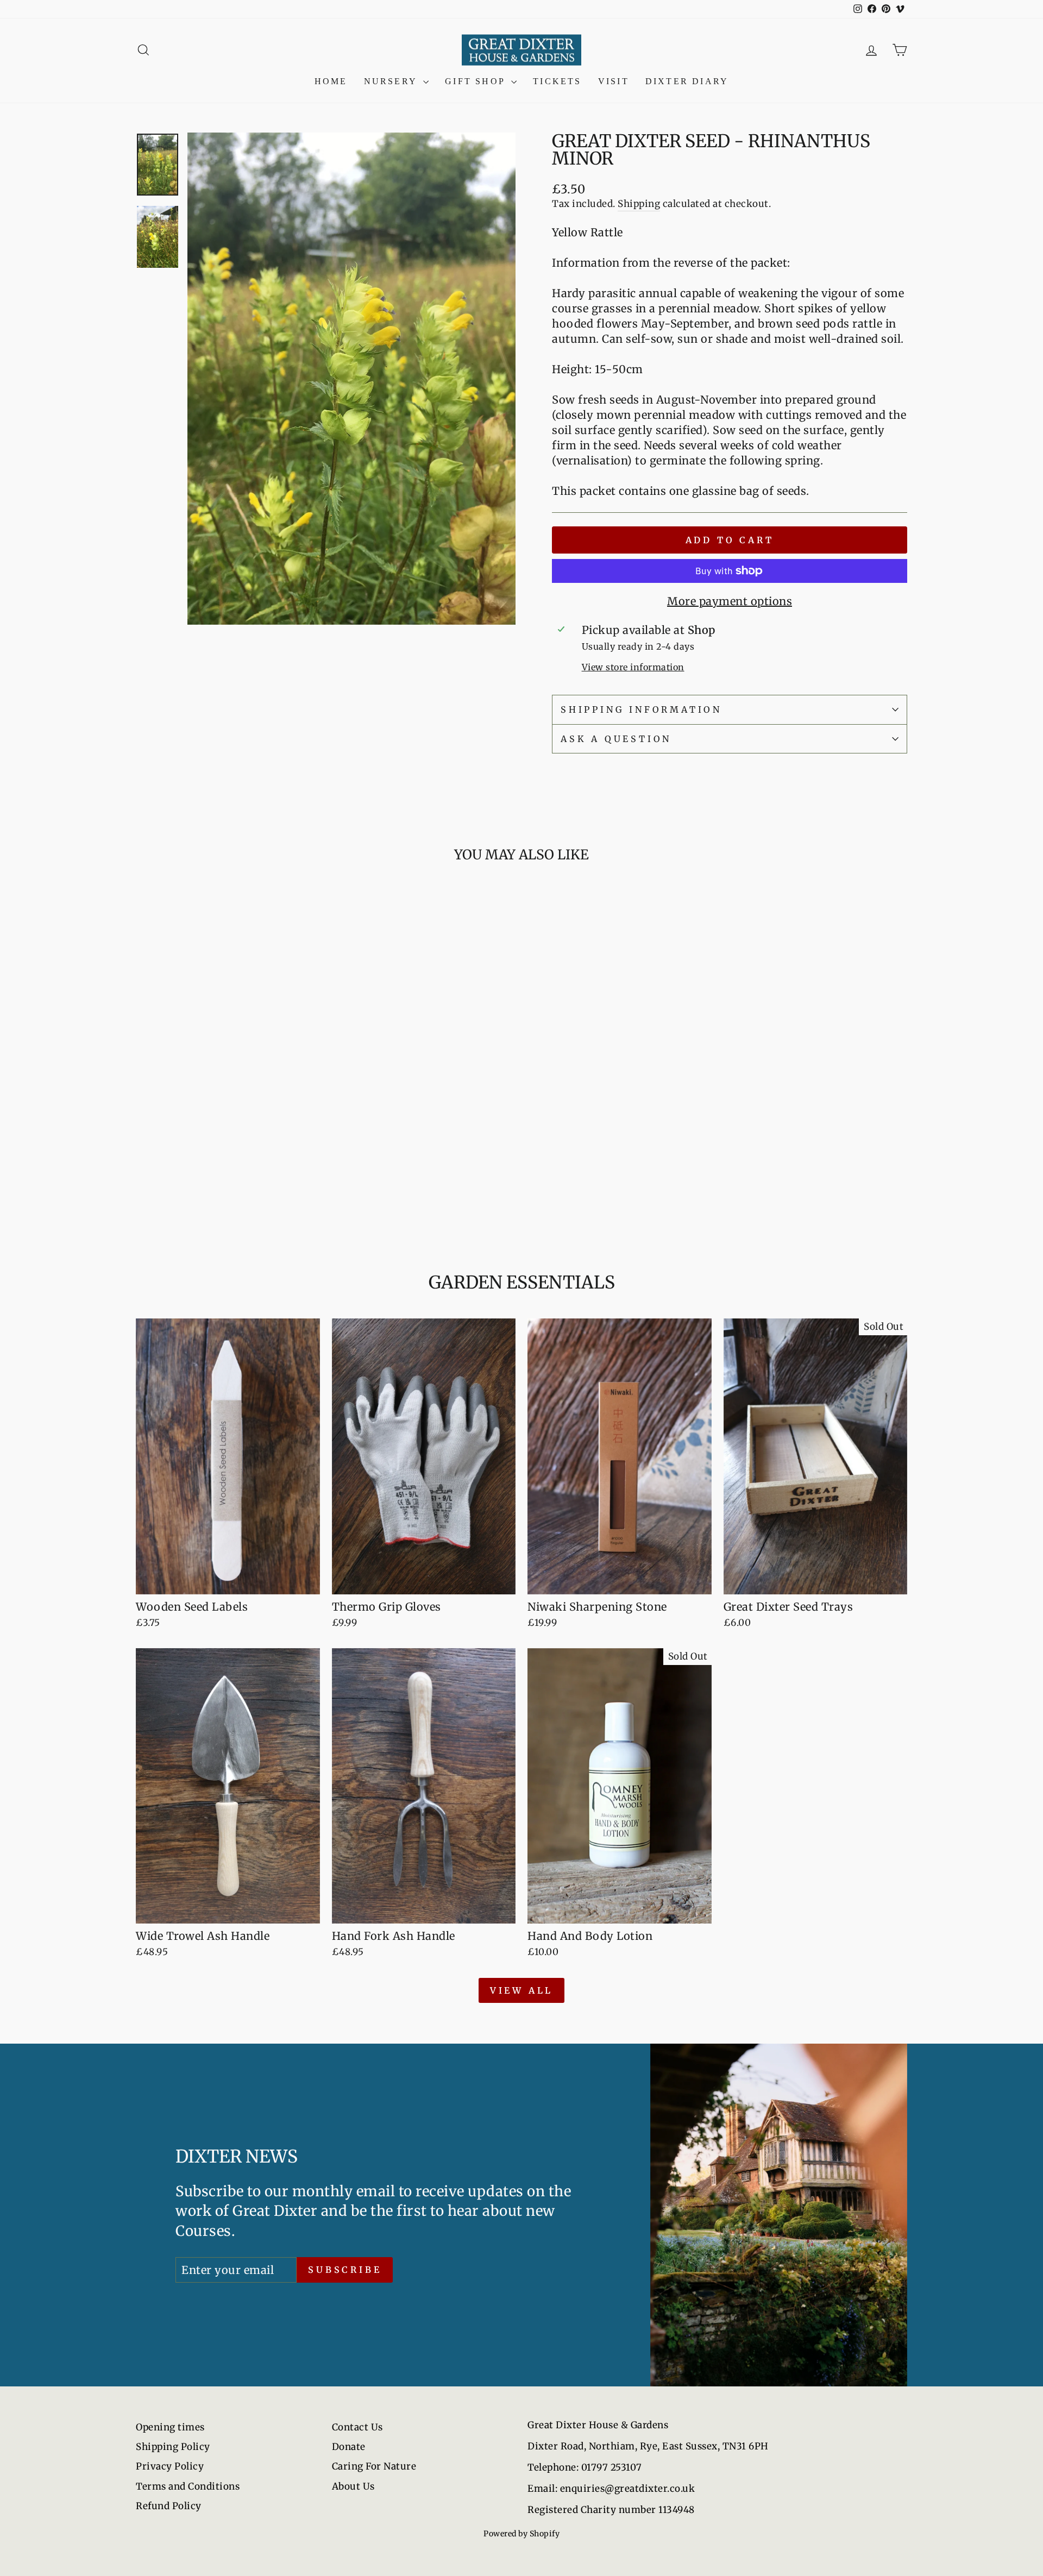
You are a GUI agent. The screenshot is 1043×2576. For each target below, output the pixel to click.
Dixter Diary (687, 81)
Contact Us (357, 2427)
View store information (633, 667)
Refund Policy (169, 2506)
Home (331, 81)
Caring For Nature (374, 2466)
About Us (353, 2486)
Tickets (557, 81)
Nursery (392, 81)
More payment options (730, 601)
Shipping (639, 204)
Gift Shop (477, 81)
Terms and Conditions (188, 2486)
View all (521, 1990)
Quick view (228, 1151)
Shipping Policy (173, 2447)
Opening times (170, 2427)
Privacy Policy (170, 2466)
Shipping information (641, 709)
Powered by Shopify (521, 2534)
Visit (614, 81)
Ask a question (616, 739)
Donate (349, 2447)
